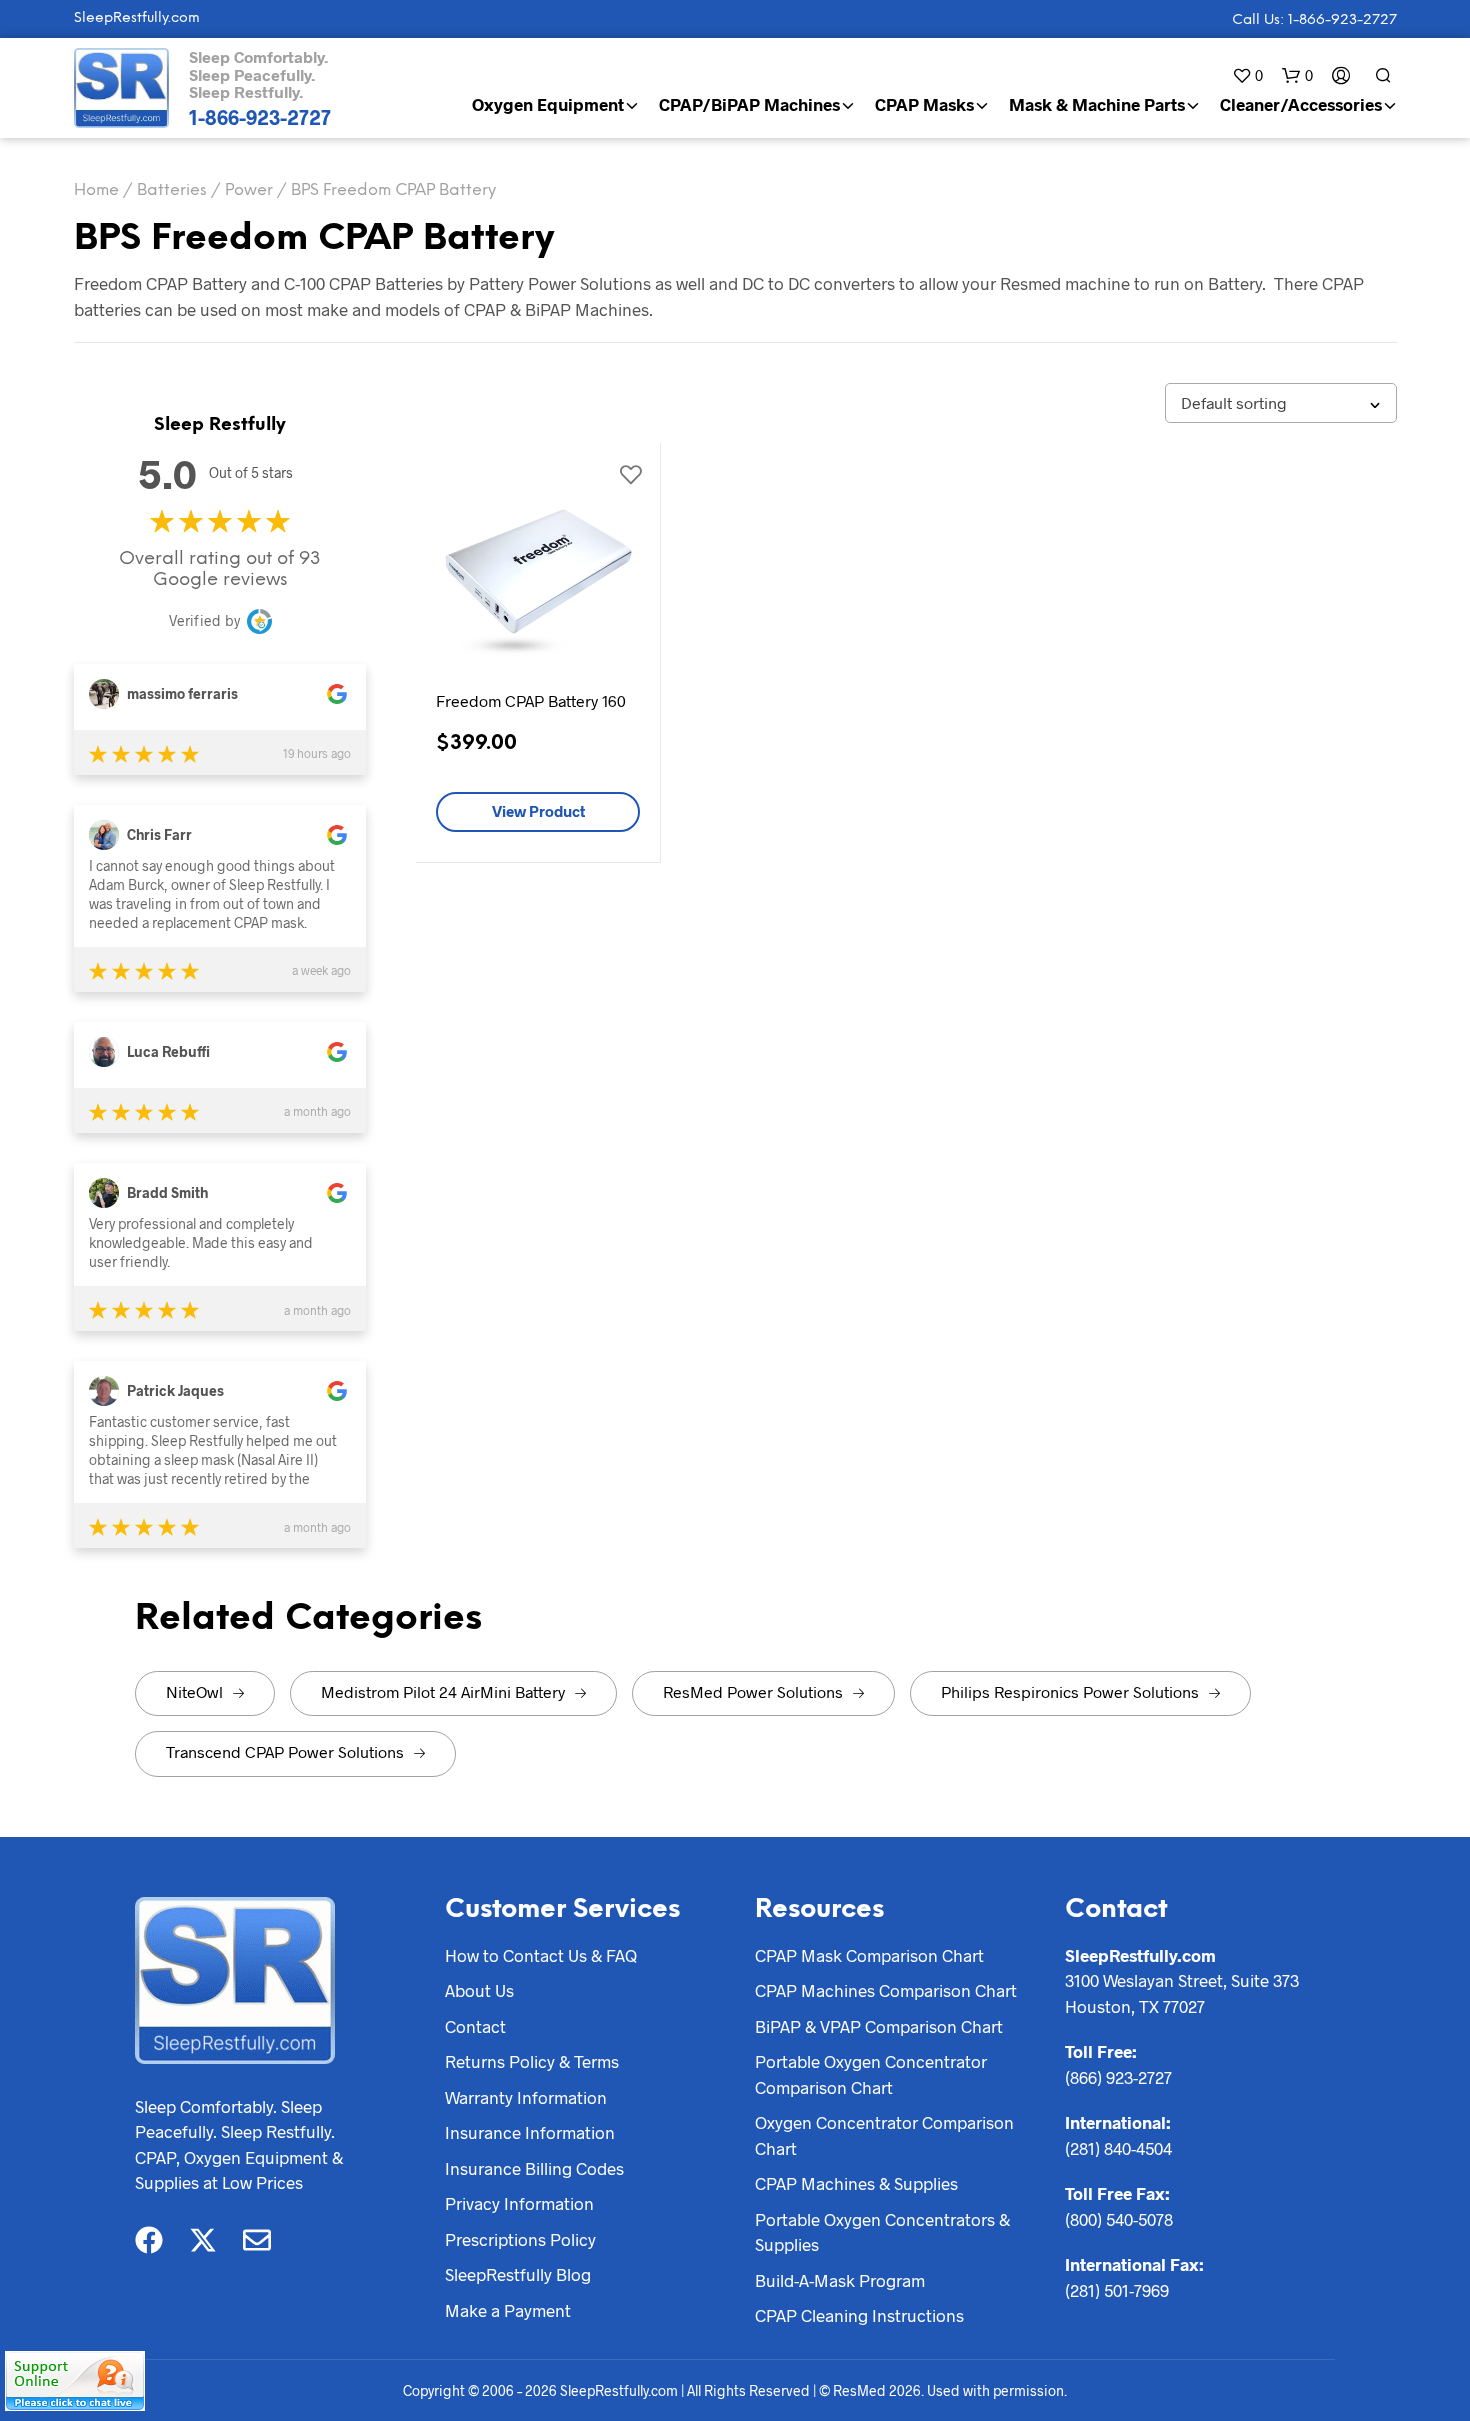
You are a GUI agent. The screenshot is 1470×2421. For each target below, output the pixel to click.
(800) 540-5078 (1119, 2219)
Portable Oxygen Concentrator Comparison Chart (871, 2074)
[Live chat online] (75, 2381)
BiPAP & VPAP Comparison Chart (879, 2026)
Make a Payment (508, 2310)
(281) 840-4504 (1118, 2148)
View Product (538, 811)
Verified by (204, 620)
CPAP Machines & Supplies (856, 2183)
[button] (1247, 75)
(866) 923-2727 (1118, 2077)
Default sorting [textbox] (1234, 402)
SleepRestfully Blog (518, 2274)
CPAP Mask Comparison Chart (869, 1955)
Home (96, 190)
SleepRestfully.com (137, 18)
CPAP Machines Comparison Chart (886, 1990)
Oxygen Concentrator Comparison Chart (884, 2135)
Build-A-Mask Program (840, 2280)
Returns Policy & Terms (532, 2061)
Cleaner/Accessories (1301, 104)
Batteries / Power (205, 190)
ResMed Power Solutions (753, 1691)
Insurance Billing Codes (534, 2168)
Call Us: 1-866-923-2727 (1314, 20)
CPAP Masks (924, 104)
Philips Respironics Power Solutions (1070, 1691)
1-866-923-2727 (260, 117)
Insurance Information (530, 2132)
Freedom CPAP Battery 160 (531, 700)
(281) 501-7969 (1117, 2290)
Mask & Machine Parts (1097, 104)
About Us (479, 1990)
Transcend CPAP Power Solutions (285, 1751)
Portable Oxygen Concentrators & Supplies (882, 2232)
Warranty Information (526, 2097)
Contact (475, 2026)
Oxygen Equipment (548, 104)
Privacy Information (519, 2203)
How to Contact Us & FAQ (541, 1955)
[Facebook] (149, 2240)
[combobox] (1281, 403)
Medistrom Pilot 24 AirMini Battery (443, 1691)
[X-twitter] (203, 2240)
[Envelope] (257, 2240)
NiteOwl (194, 1691)
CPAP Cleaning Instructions (859, 2315)
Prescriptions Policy (520, 2239)
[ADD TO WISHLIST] (630, 473)
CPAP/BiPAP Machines (749, 104)
